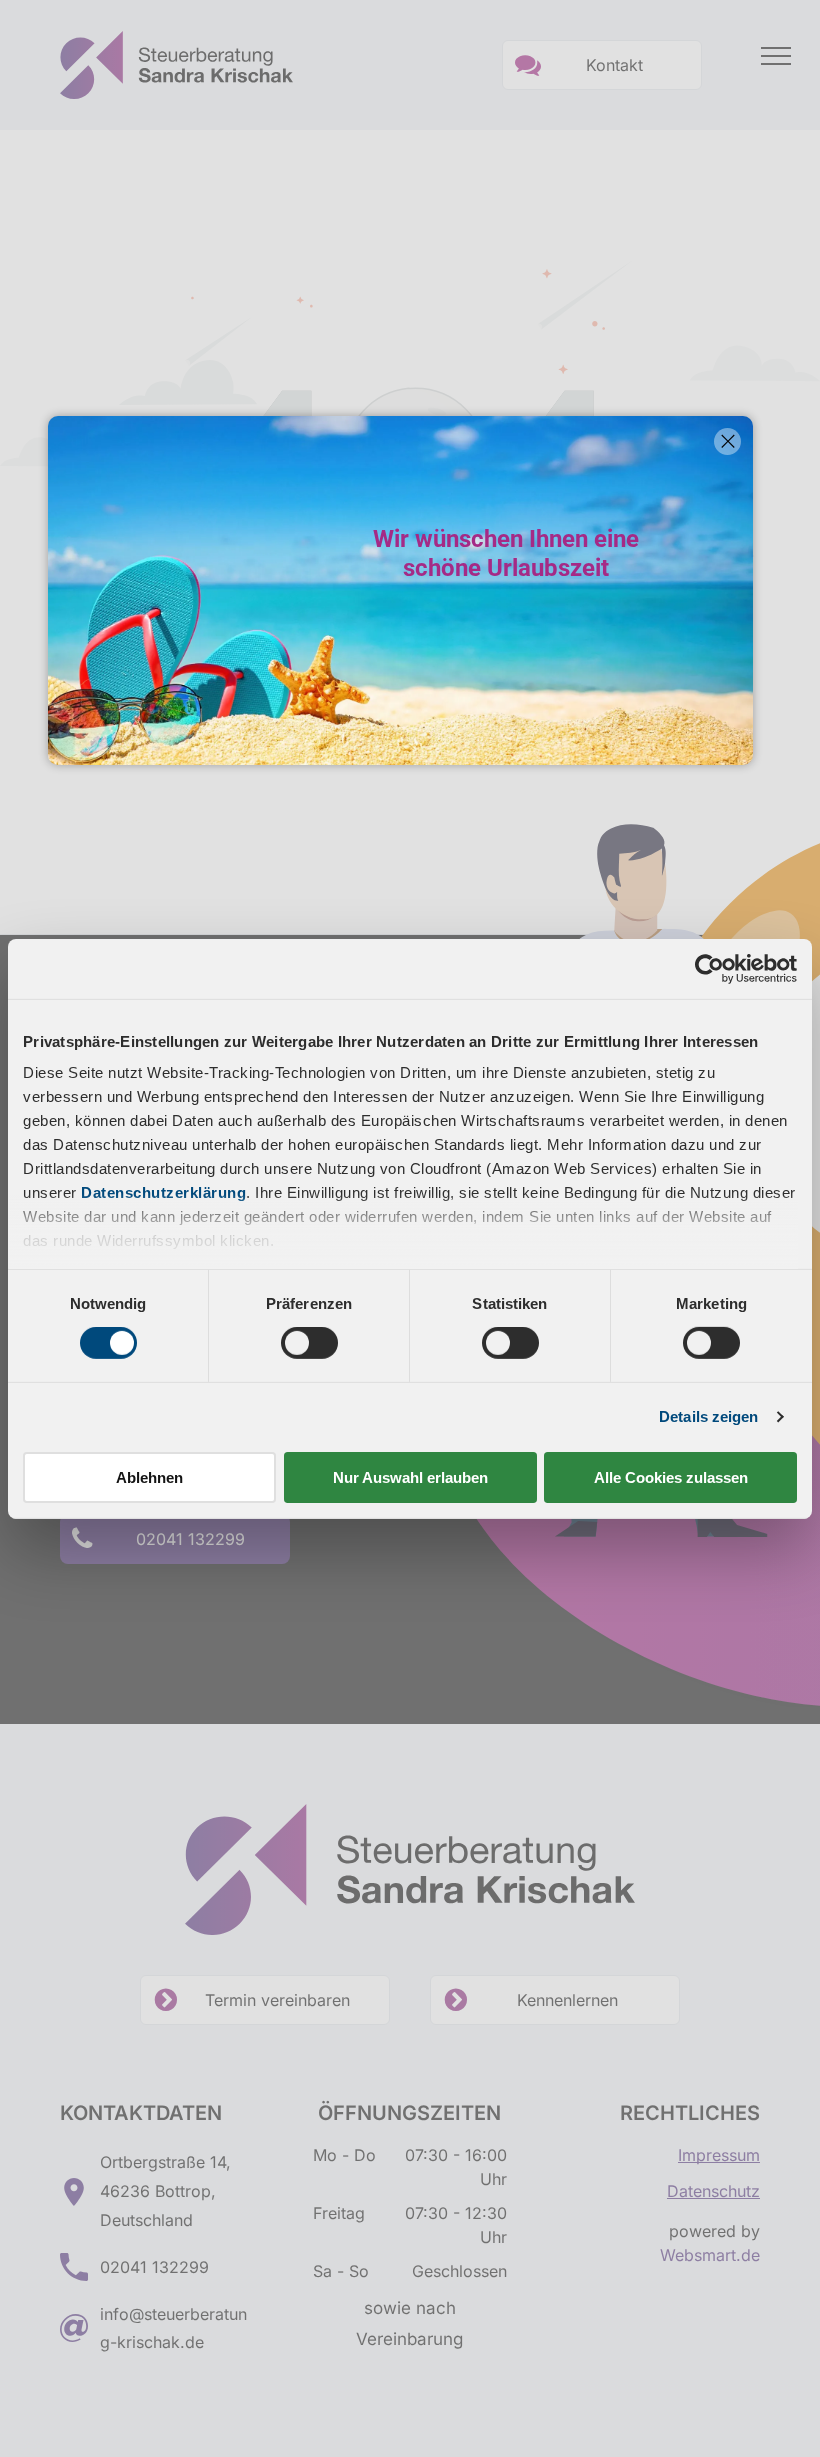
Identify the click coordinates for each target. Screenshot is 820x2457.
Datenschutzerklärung (163, 1192)
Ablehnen (149, 1477)
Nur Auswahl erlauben (410, 1477)
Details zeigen (708, 1416)
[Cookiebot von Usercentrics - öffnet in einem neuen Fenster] (709, 968)
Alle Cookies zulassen (671, 1477)
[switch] (309, 1343)
